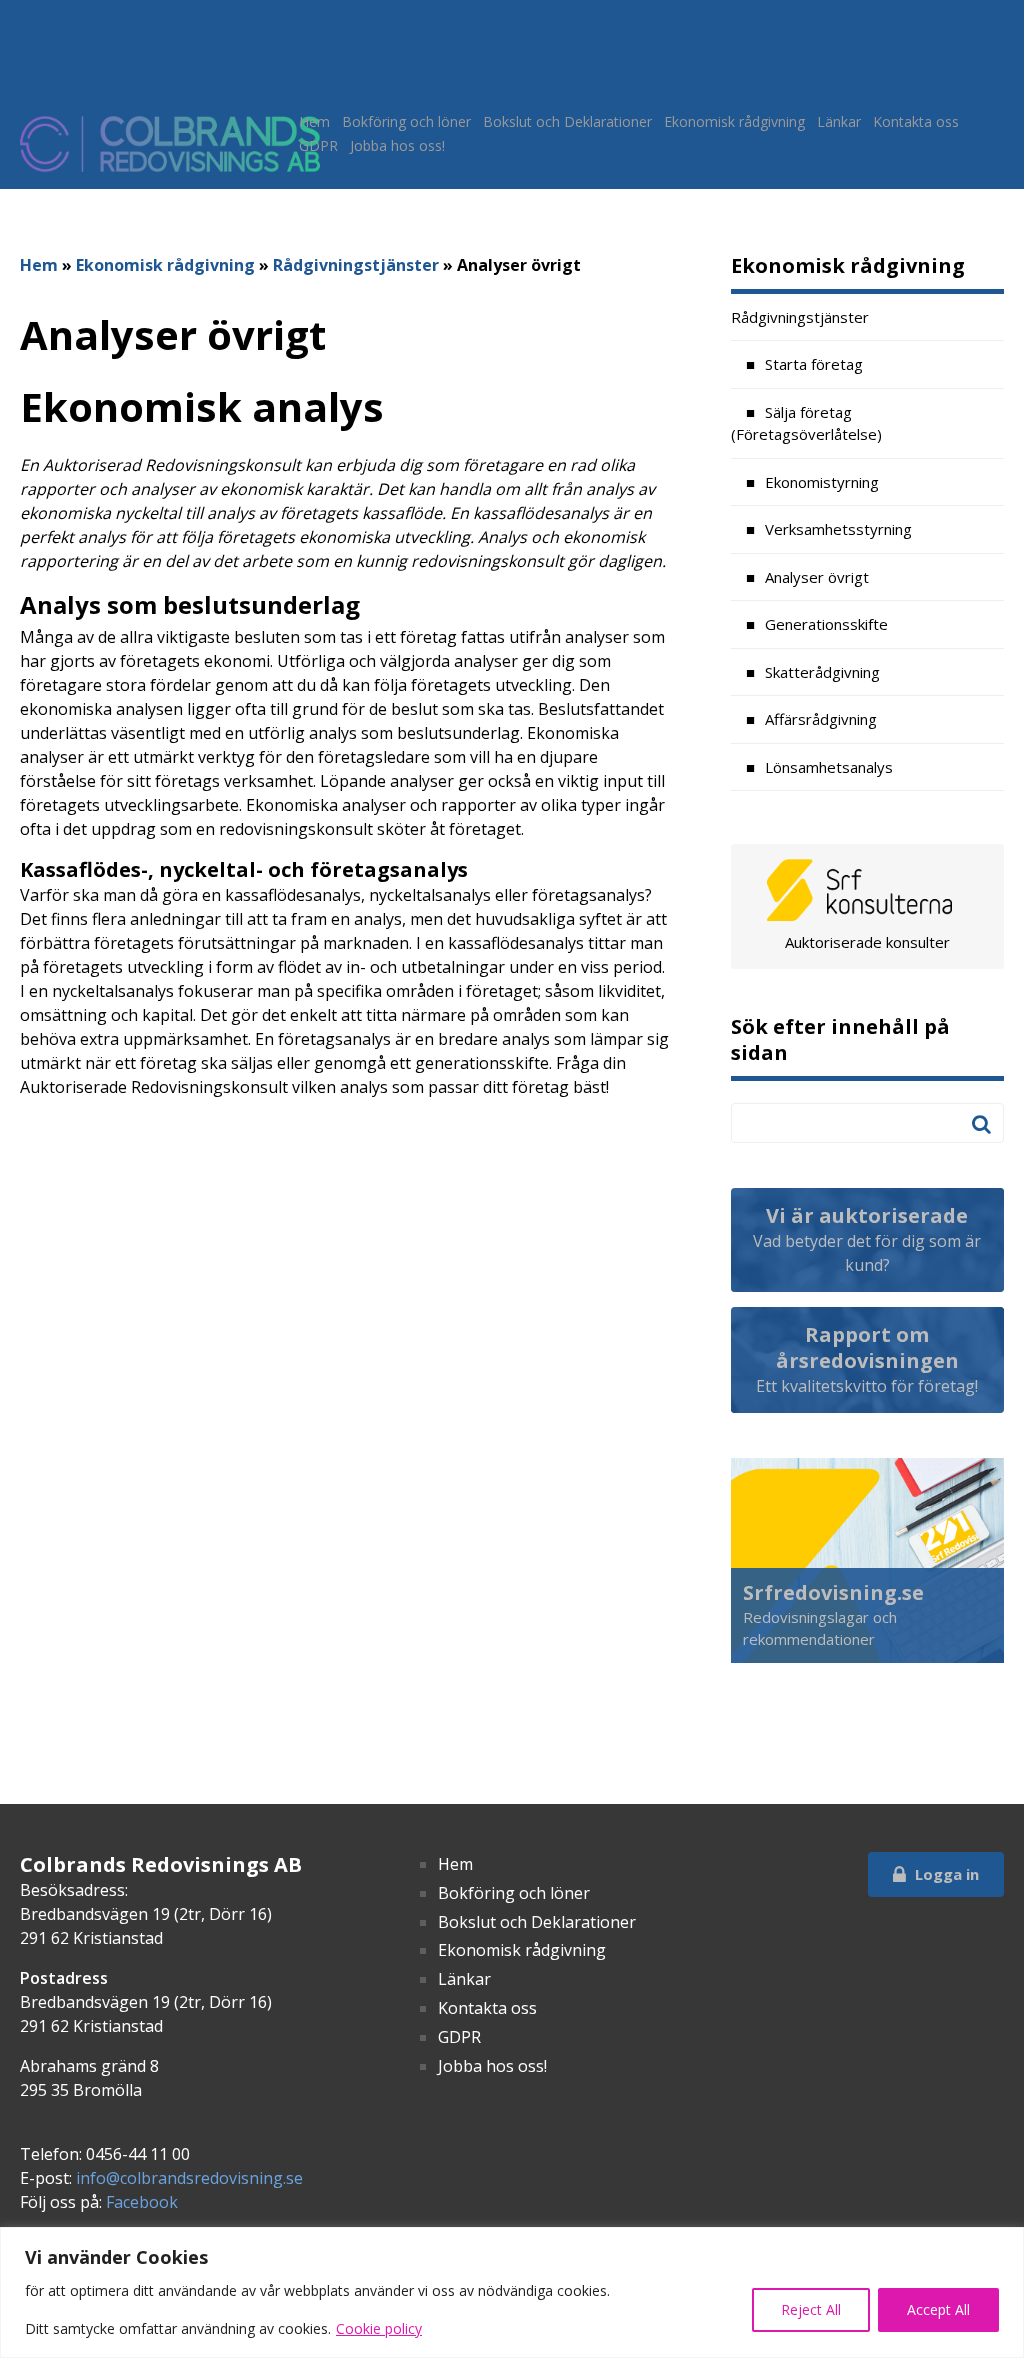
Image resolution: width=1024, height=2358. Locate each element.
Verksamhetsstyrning (838, 529)
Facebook (142, 2202)
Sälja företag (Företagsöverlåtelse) (806, 423)
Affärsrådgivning (821, 719)
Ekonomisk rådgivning (734, 121)
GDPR (318, 145)
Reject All (811, 2309)
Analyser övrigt (817, 577)
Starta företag (814, 364)
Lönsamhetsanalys (829, 767)
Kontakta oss (916, 121)
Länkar (839, 121)
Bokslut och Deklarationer (567, 121)
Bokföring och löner (406, 121)
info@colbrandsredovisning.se (189, 2178)
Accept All (938, 2309)
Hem (314, 121)
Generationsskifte (826, 624)
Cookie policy (379, 2328)
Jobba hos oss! (397, 145)
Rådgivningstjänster (356, 265)
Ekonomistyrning (822, 482)
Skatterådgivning (822, 672)
